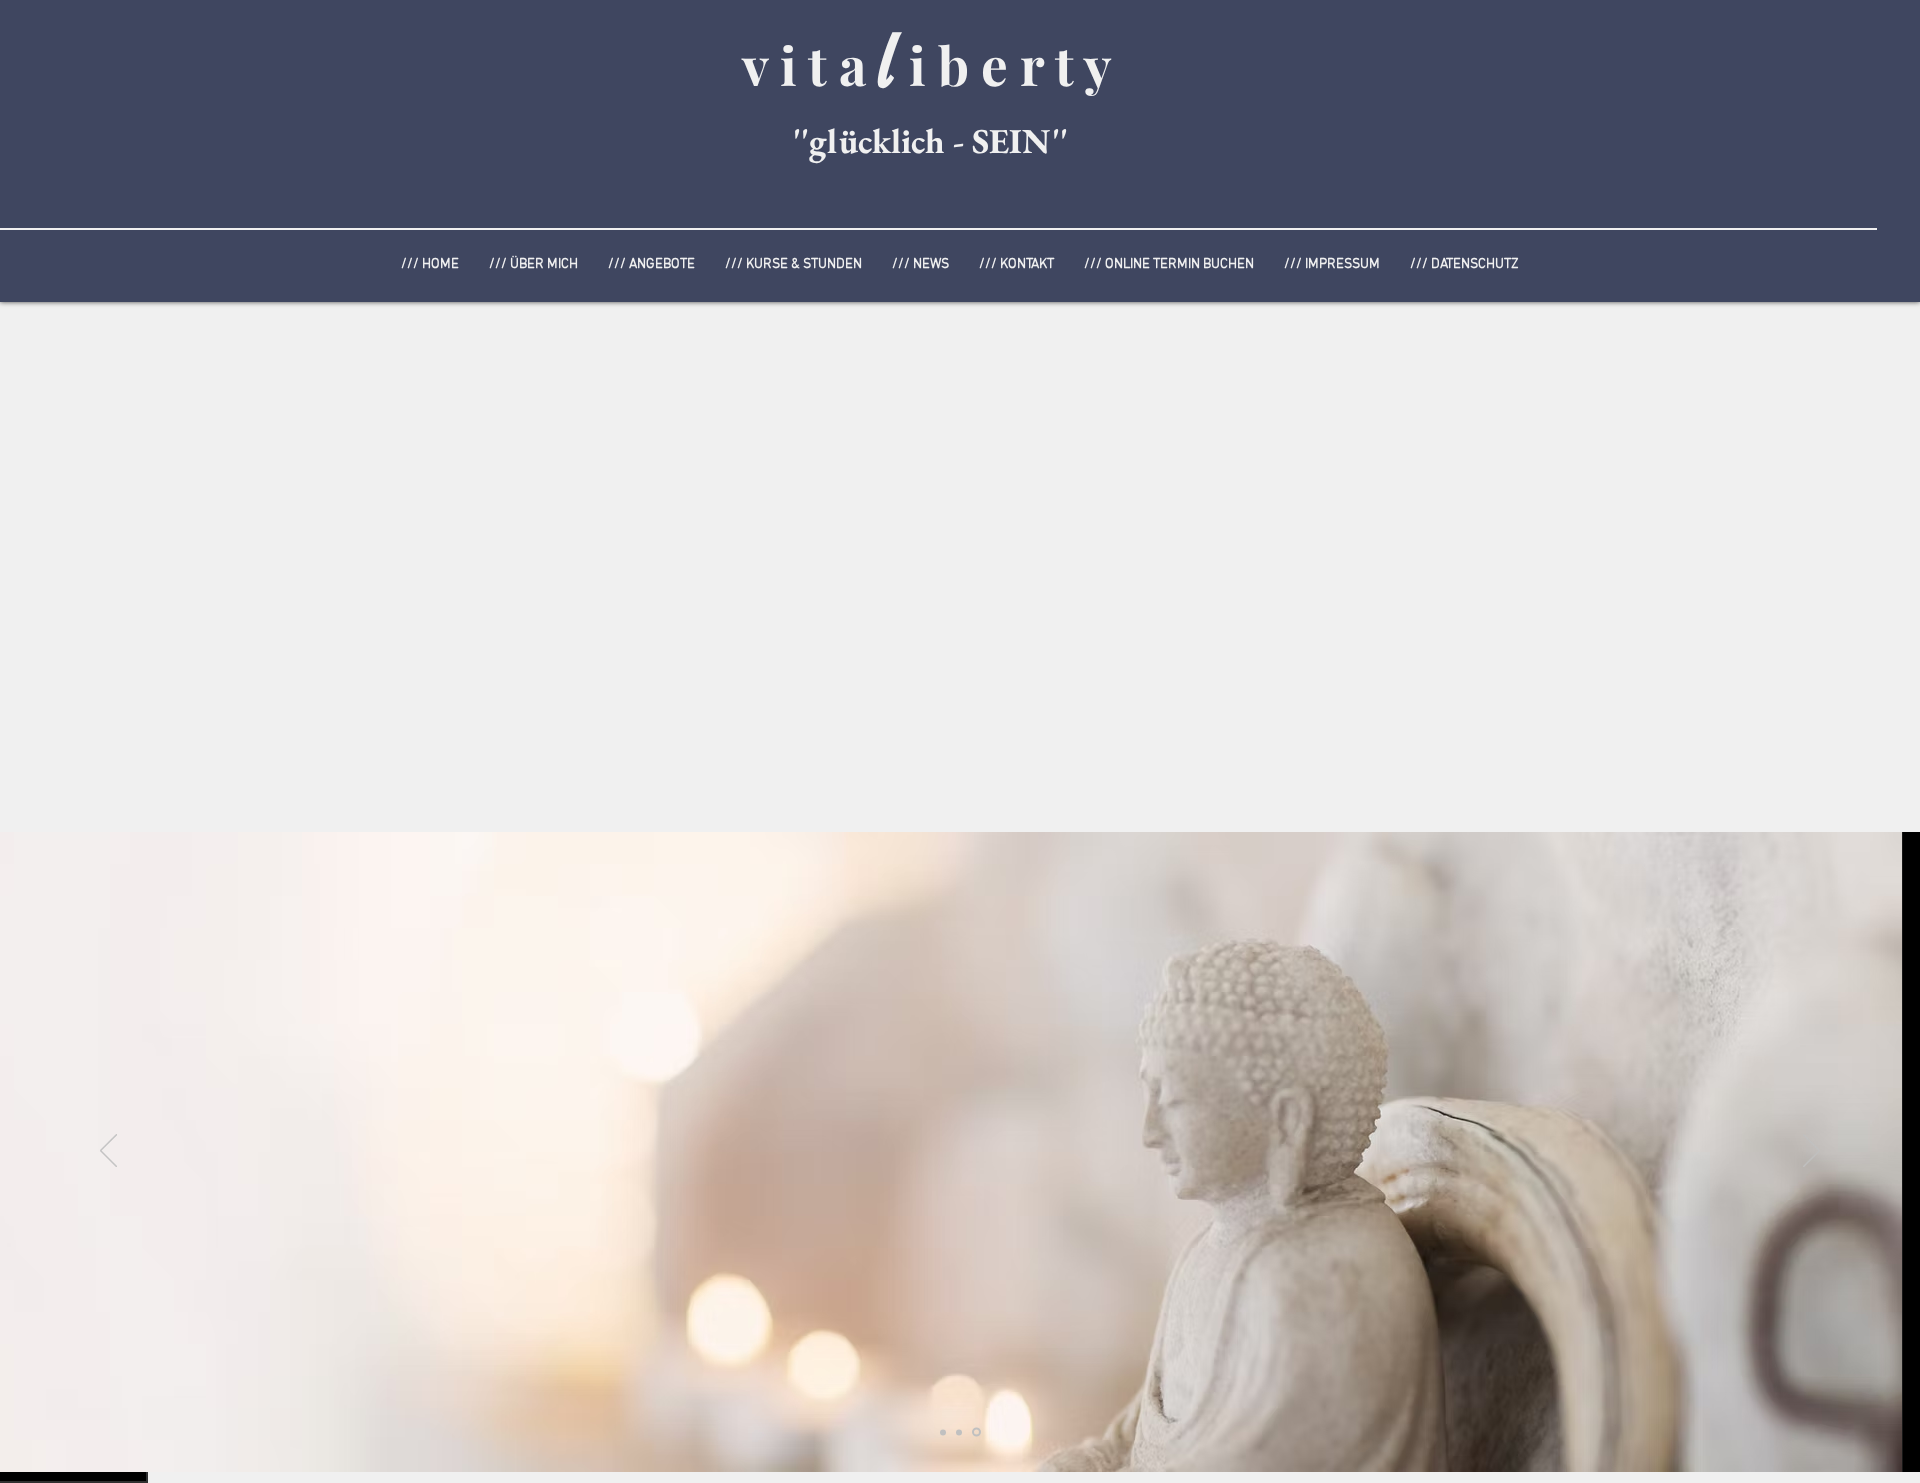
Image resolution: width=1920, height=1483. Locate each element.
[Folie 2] (976, 1432)
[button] (651, 264)
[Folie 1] (943, 1432)
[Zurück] (108, 1152)
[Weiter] (1811, 1152)
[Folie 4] (959, 1432)
